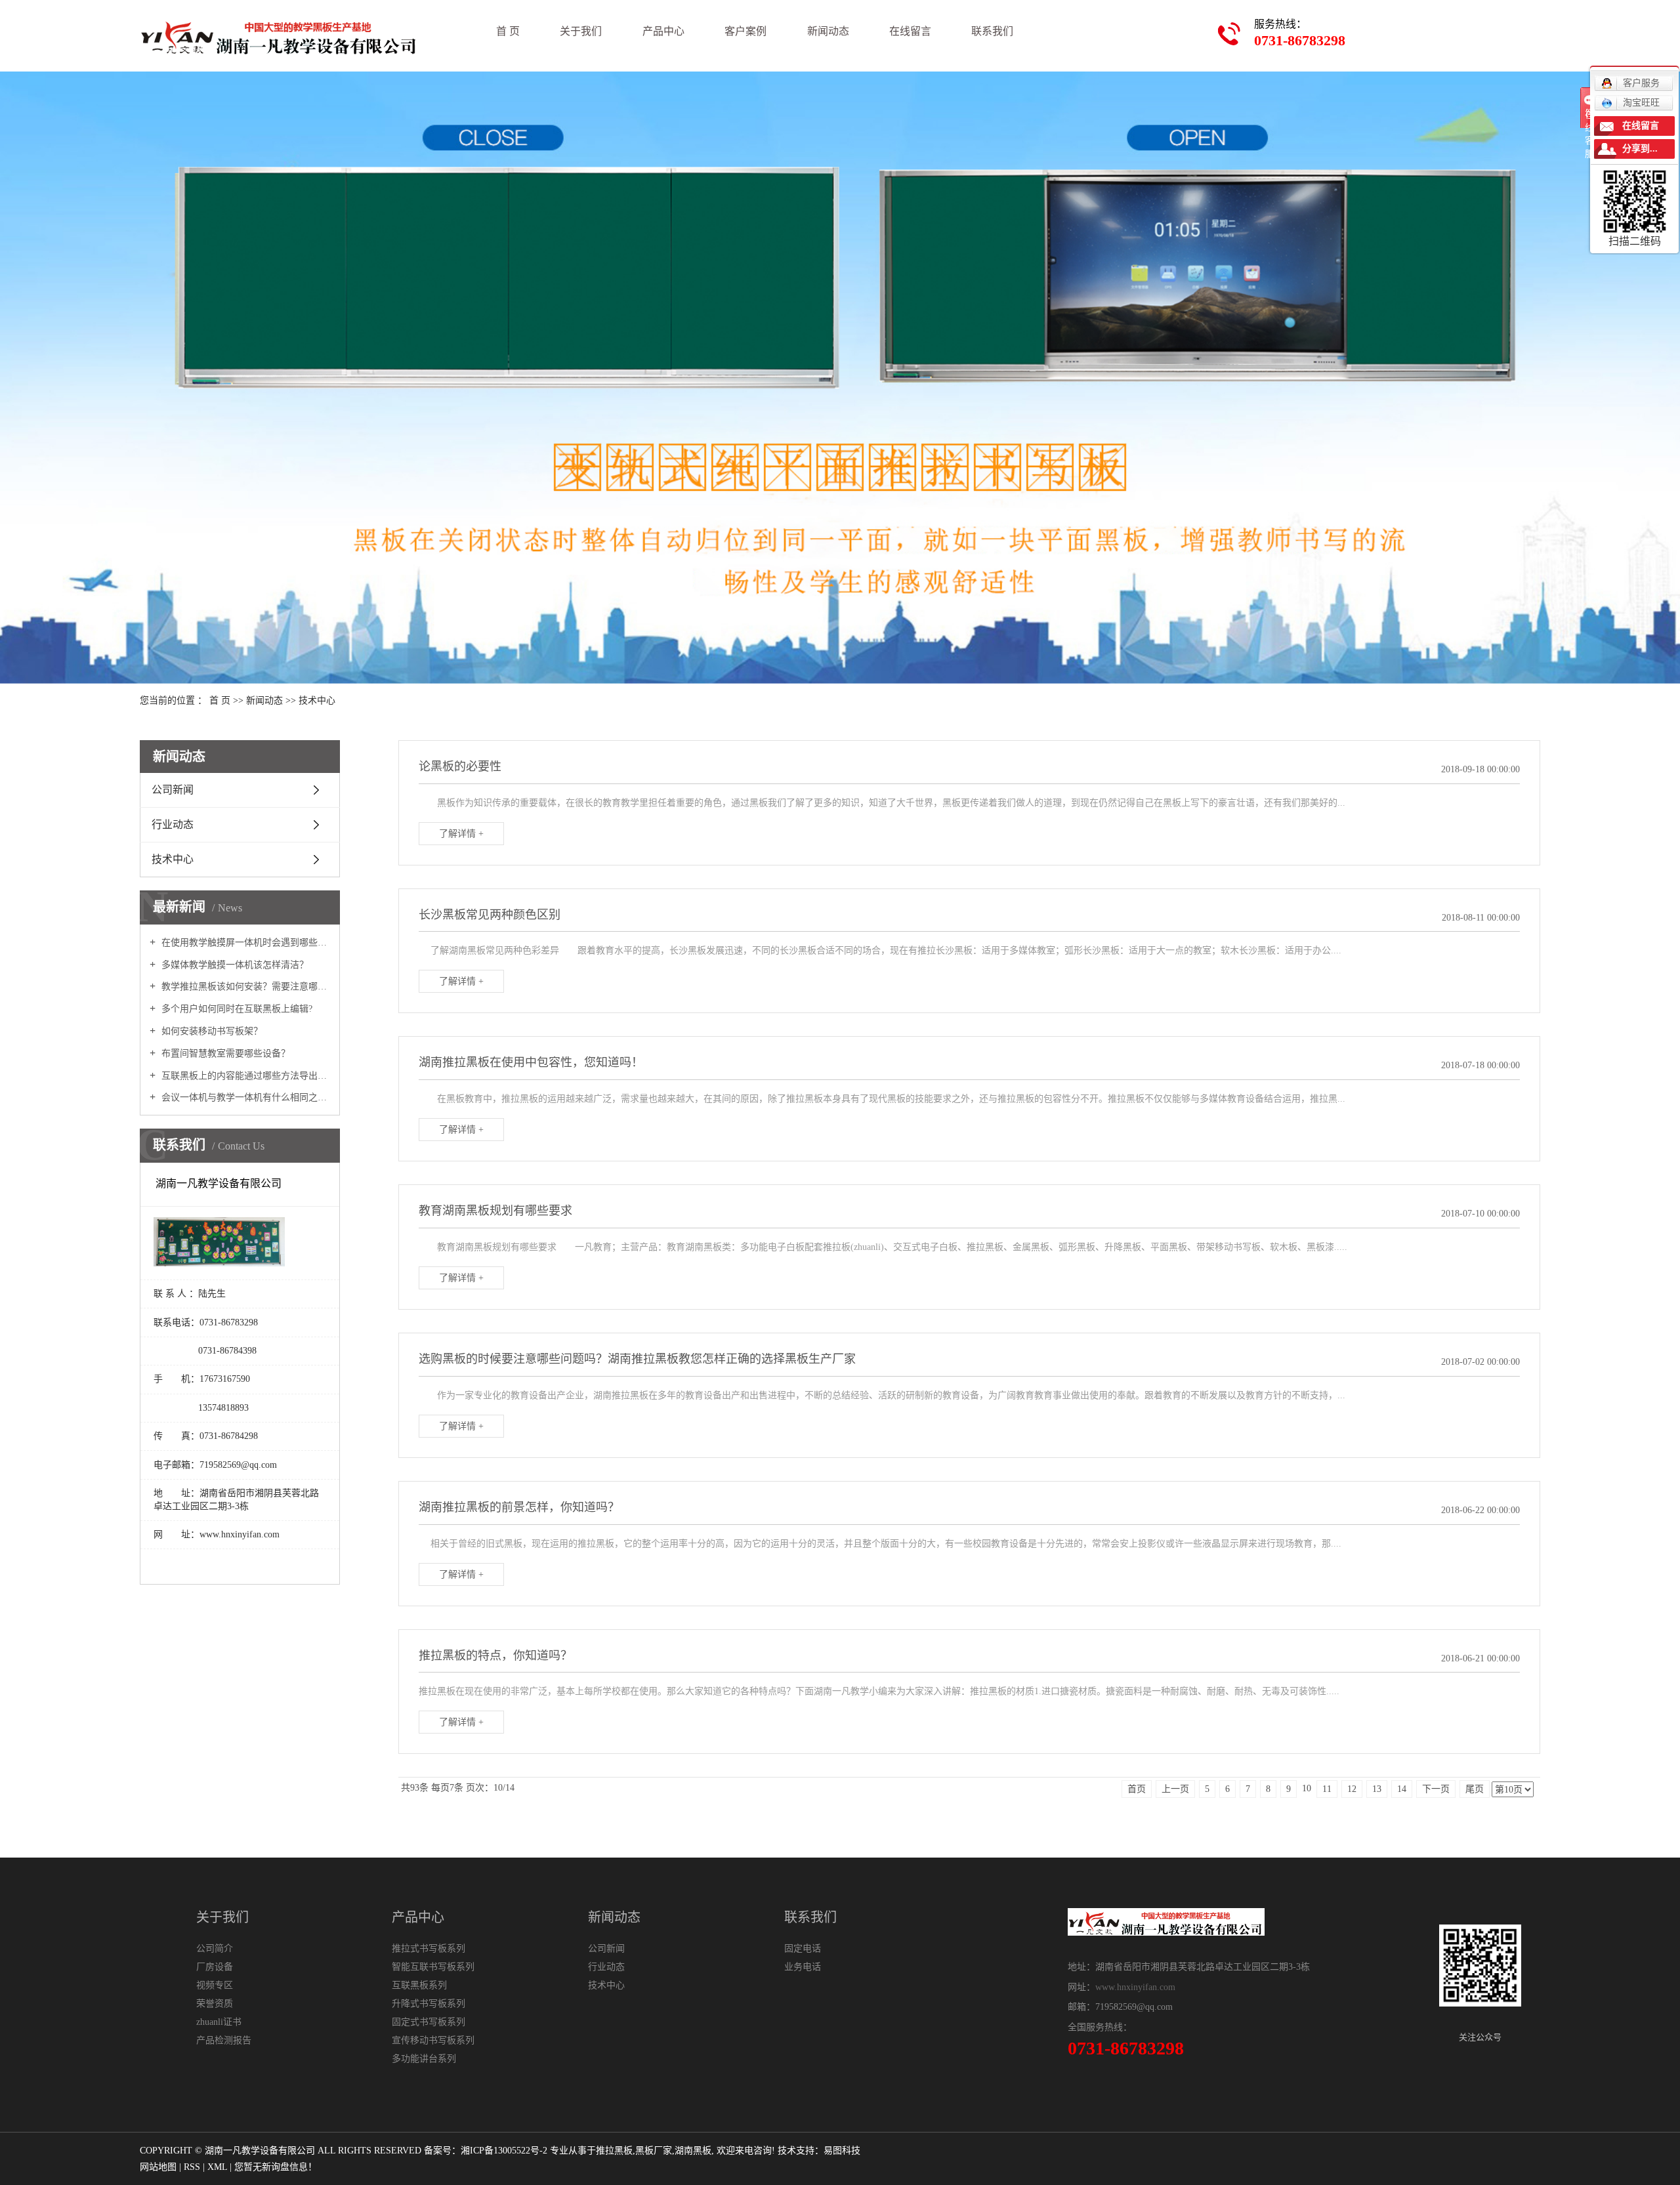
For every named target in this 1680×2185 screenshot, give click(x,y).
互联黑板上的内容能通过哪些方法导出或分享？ (244, 1076)
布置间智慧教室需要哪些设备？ (224, 1053)
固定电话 (803, 1948)
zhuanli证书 (219, 2022)
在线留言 (910, 31)
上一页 (1175, 1789)
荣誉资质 (215, 2004)
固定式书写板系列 (429, 2022)
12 (1352, 1789)
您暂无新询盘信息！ (276, 2167)
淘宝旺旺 (1641, 103)
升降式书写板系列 (429, 2004)
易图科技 (842, 2151)
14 (1402, 1789)
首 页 (508, 31)
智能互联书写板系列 (433, 1967)
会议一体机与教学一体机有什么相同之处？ (244, 1097)
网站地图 (158, 2167)
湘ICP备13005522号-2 (504, 2151)
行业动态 (173, 824)
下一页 (1436, 1789)
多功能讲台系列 (424, 2059)
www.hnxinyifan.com (1135, 1987)
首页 (1137, 1789)
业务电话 (803, 1967)
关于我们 (581, 31)
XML (217, 2167)
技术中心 (317, 700)
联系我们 (992, 31)
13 (1377, 1789)
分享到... (1640, 149)
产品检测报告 (224, 2040)
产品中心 (663, 31)
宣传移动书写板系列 (433, 2040)
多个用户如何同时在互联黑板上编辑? (236, 1009)
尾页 (1475, 1789)
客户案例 (745, 31)
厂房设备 (215, 1967)
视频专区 (215, 1985)
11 (1327, 1789)
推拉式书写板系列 (429, 1948)
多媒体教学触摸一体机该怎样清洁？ (234, 965)
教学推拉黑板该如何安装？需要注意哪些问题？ (244, 987)
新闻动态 (828, 31)
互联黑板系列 (419, 1985)
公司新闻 (173, 790)
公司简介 (215, 1948)
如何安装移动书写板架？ (211, 1031)
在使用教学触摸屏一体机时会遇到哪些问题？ (244, 943)
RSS (192, 2167)
